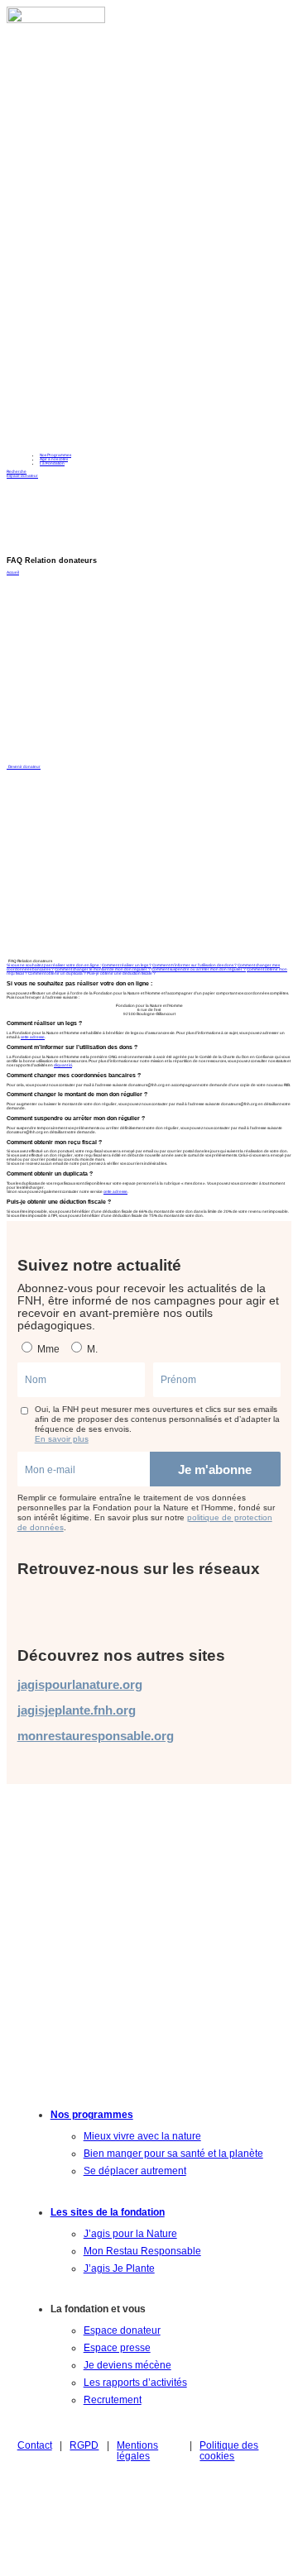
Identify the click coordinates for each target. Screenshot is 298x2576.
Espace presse (117, 2347)
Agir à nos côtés (54, 459)
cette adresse (33, 1037)
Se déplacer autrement (135, 2171)
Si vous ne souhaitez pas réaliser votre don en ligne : (54, 965)
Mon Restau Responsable (142, 2251)
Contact (35, 2445)
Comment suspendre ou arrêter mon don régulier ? (199, 969)
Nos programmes (92, 2114)
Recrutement (113, 2399)
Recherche (17, 472)
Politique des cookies (229, 2450)
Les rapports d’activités (135, 2382)
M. (91, 1349)
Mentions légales (137, 2450)
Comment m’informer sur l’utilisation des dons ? (195, 965)
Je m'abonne (215, 1469)
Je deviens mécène (127, 2365)
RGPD (84, 2445)
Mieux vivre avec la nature (142, 2136)
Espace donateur (22, 476)
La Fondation (52, 463)
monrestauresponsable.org (96, 1736)
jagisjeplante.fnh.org (77, 1710)
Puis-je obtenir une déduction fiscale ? (121, 973)
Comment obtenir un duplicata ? (57, 973)
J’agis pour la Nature (130, 2233)
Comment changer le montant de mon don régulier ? (103, 969)
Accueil (13, 572)
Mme (47, 1349)
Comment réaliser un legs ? (127, 965)
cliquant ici (63, 1065)
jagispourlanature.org (80, 1684)
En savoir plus (62, 1439)
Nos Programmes (55, 455)
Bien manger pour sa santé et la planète (173, 2153)
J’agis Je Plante (119, 2268)
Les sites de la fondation (108, 2212)
